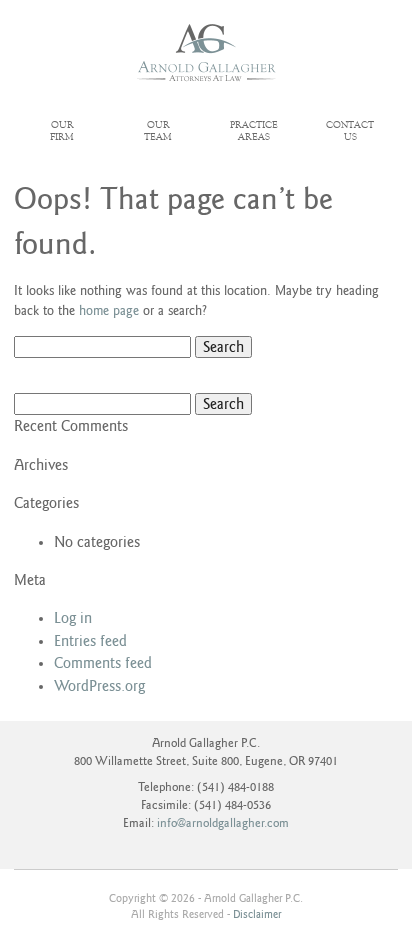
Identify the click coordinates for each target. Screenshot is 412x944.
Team (158, 131)
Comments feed (103, 663)
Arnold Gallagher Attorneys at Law (206, 53)
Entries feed (90, 641)
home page (109, 310)
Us (350, 131)
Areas (254, 131)
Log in (73, 618)
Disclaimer (257, 914)
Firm (62, 131)
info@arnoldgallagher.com (223, 823)
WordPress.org (99, 686)
